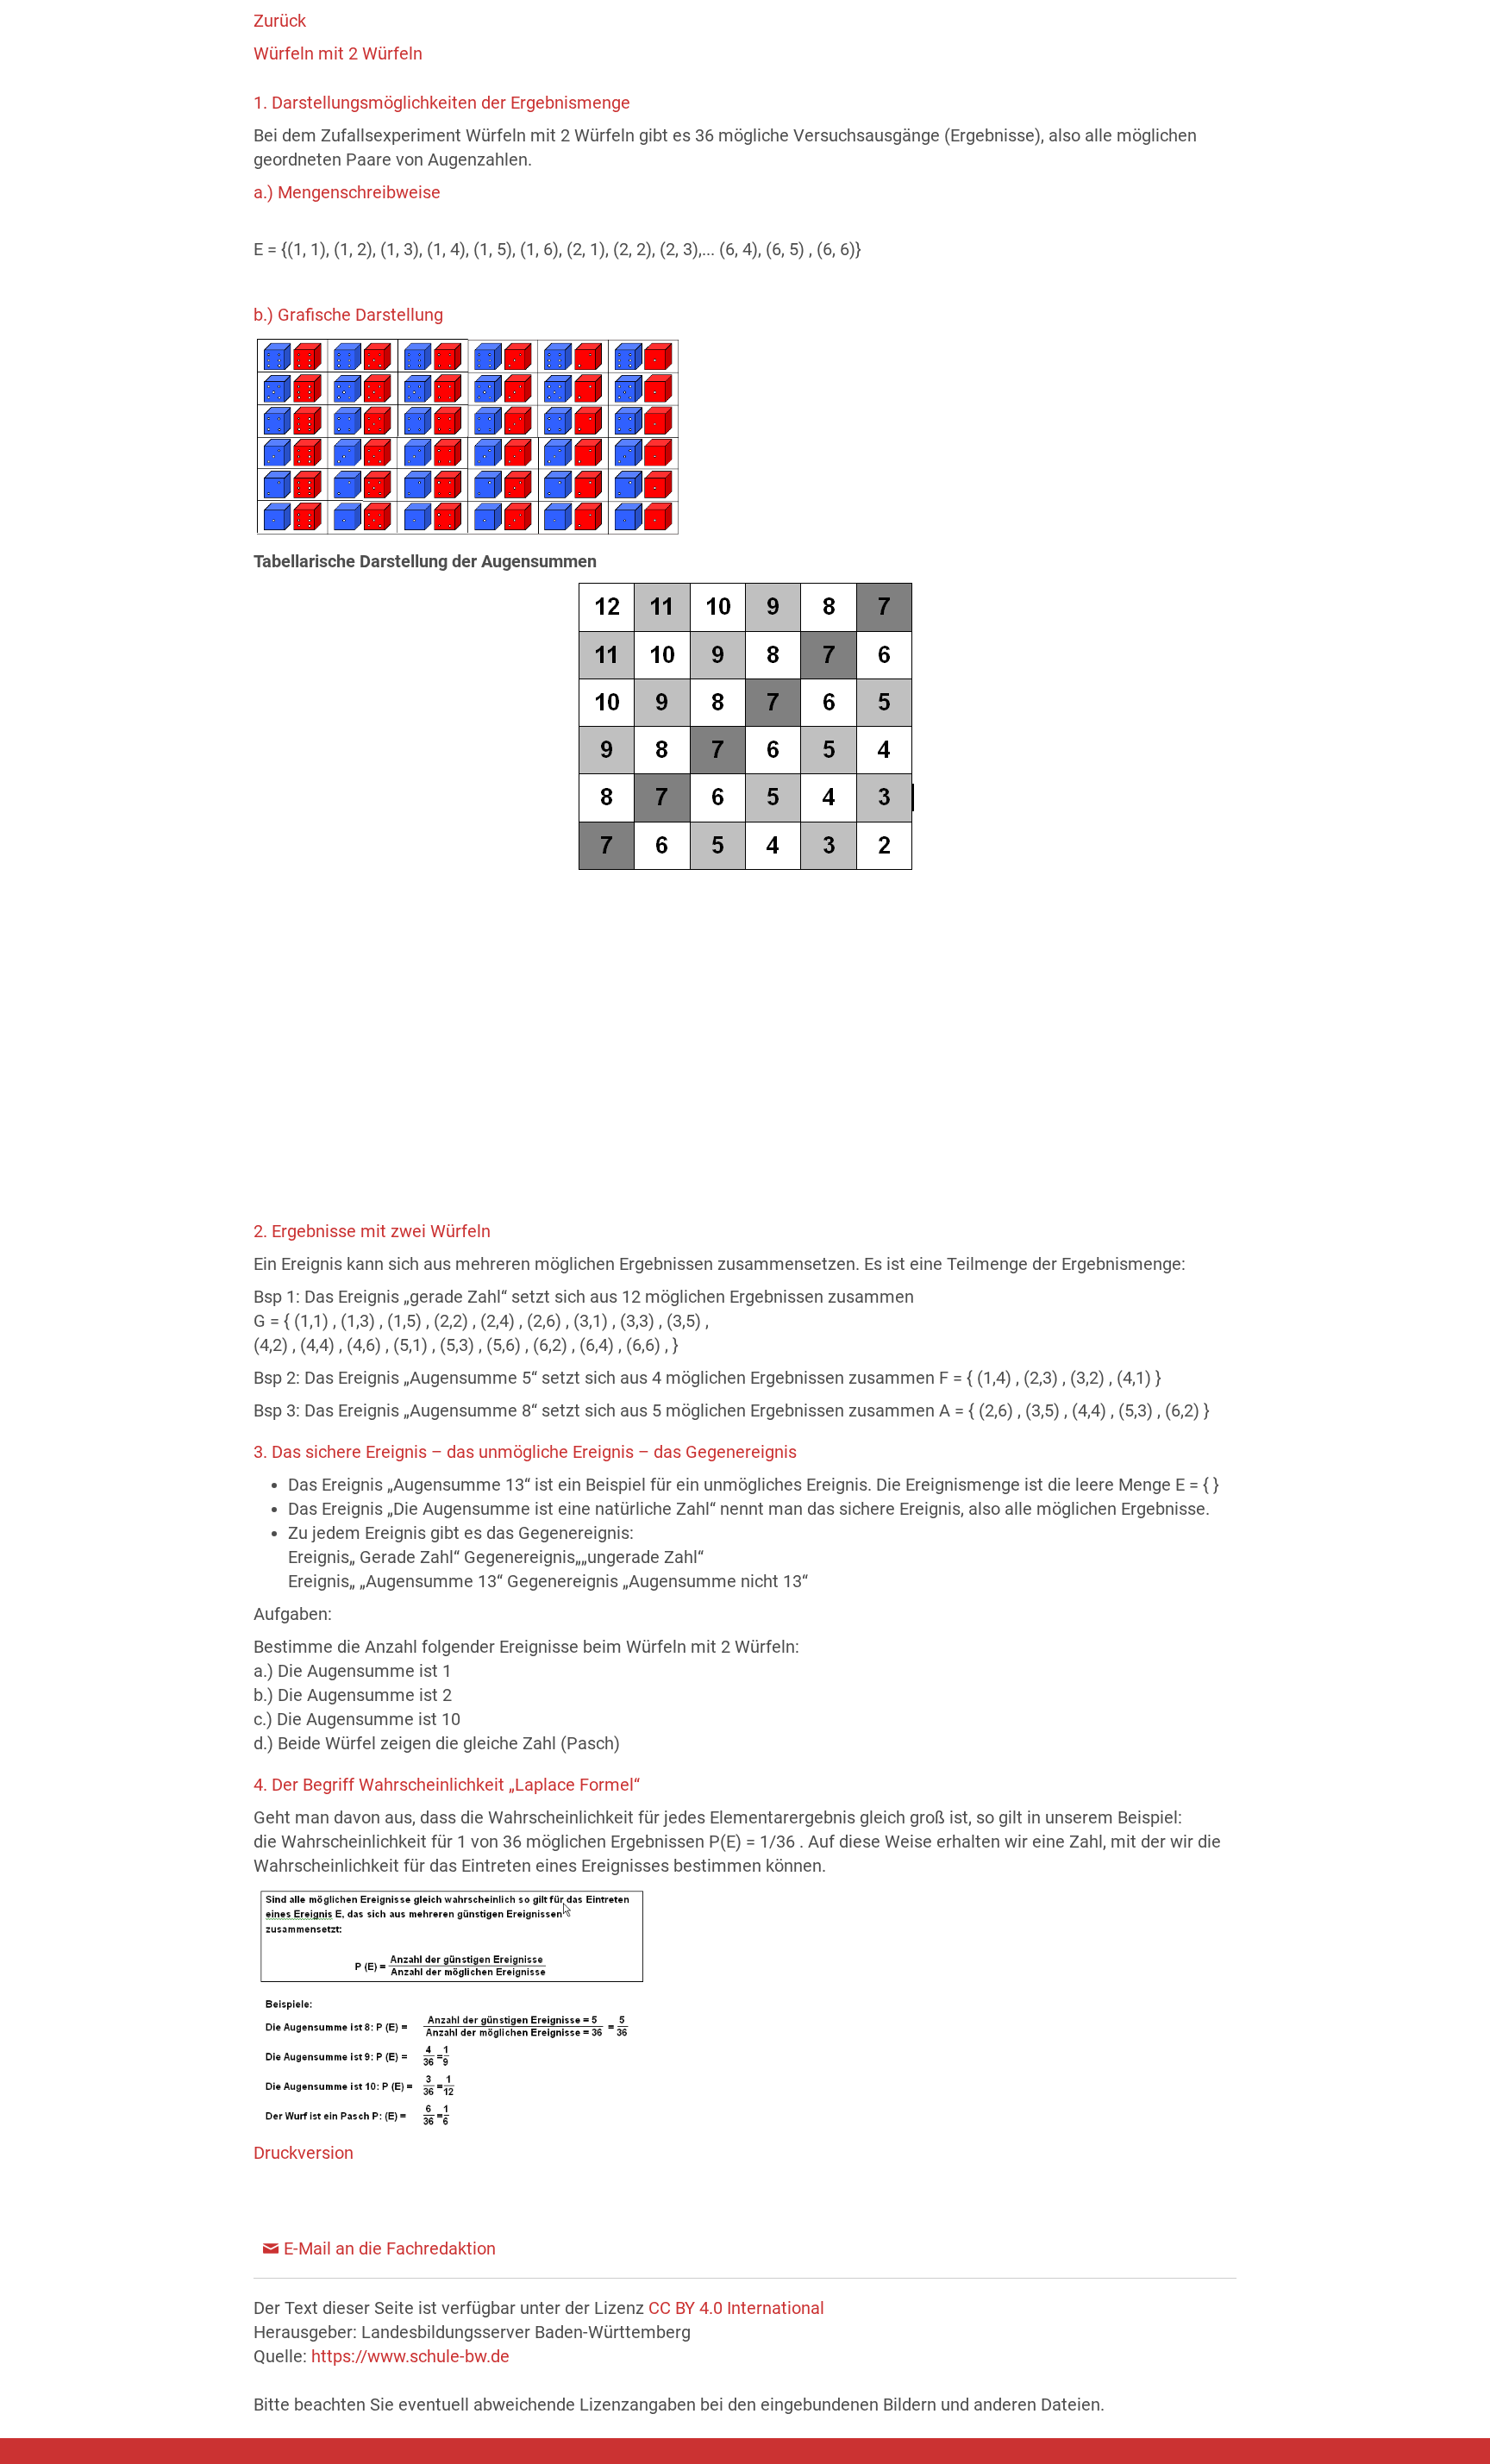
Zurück (280, 21)
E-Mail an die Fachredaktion (390, 2248)
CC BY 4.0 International (736, 2308)
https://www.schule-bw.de (410, 2356)
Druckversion (304, 2153)
